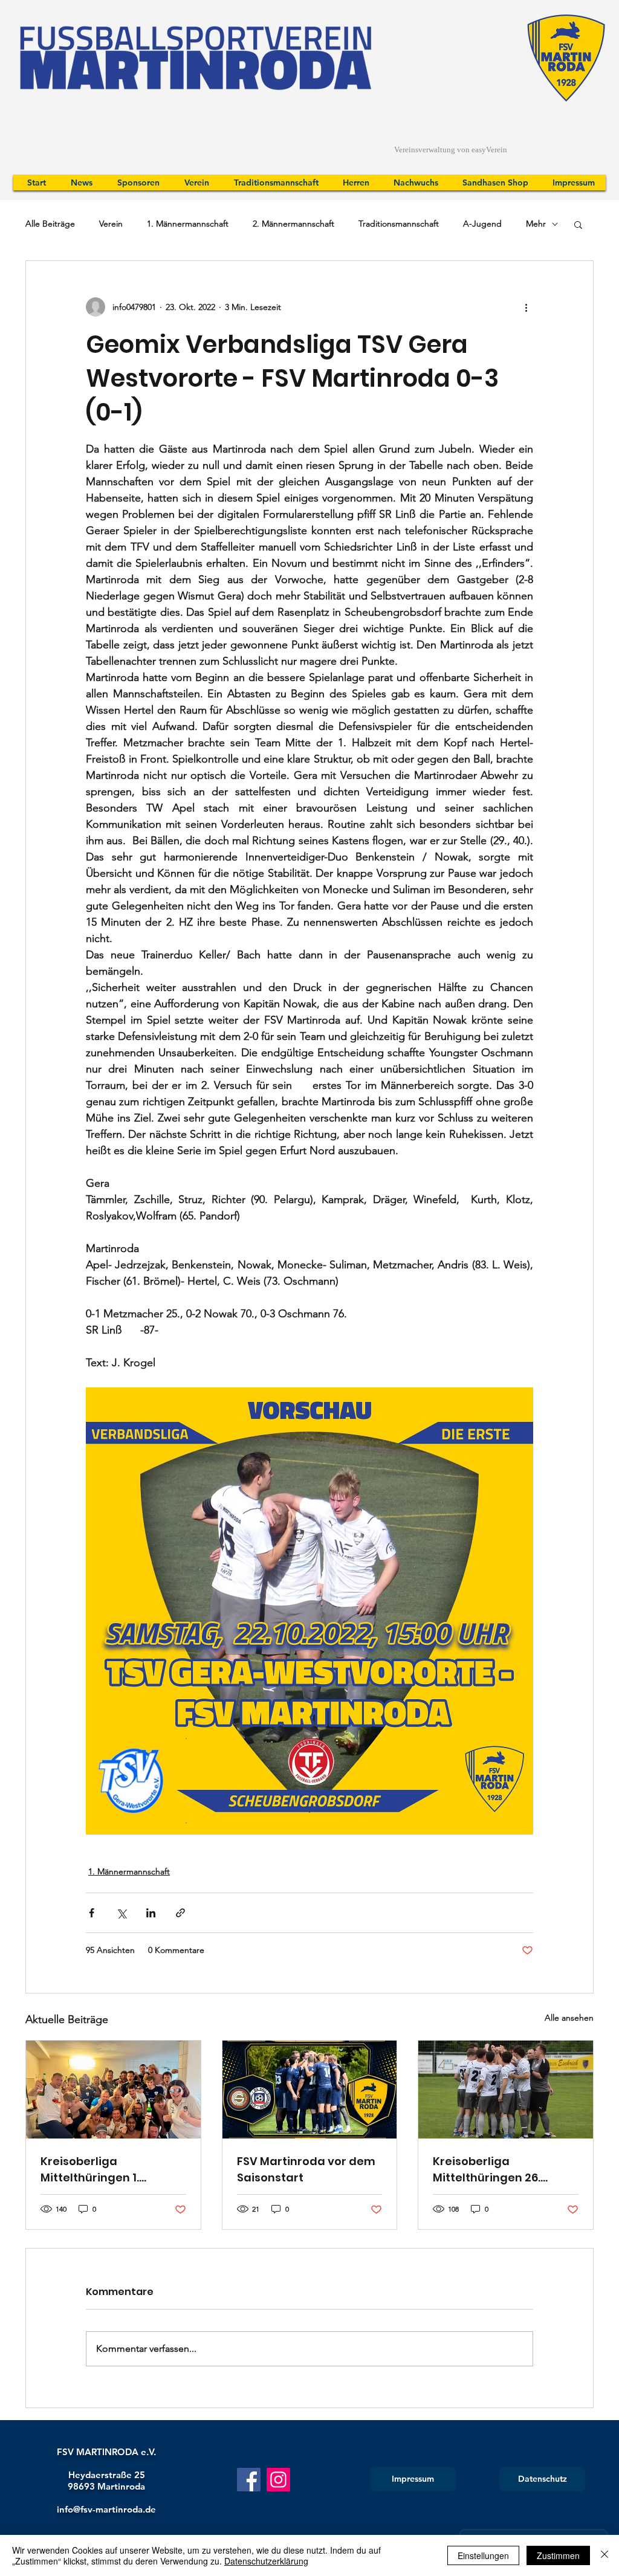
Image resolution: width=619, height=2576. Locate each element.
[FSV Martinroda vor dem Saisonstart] (310, 2090)
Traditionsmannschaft (399, 224)
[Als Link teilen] (180, 1913)
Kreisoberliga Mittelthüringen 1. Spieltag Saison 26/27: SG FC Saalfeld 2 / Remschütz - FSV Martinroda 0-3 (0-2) (111, 2170)
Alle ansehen (569, 2018)
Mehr (536, 224)
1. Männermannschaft (188, 224)
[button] (578, 224)
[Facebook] (249, 2480)
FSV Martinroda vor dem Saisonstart (306, 2169)
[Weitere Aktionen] (526, 307)
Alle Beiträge (50, 224)
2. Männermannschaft (293, 224)
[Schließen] (604, 2555)
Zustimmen (558, 2555)
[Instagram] (278, 2480)
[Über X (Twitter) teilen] (121, 1913)
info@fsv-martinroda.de (106, 2509)
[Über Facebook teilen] (92, 1913)
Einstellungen (483, 2555)
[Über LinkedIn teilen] (151, 1913)
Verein (111, 224)
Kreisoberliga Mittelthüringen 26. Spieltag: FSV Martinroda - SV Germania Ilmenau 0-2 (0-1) (503, 2170)
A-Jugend (482, 224)
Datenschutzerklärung (266, 2561)
